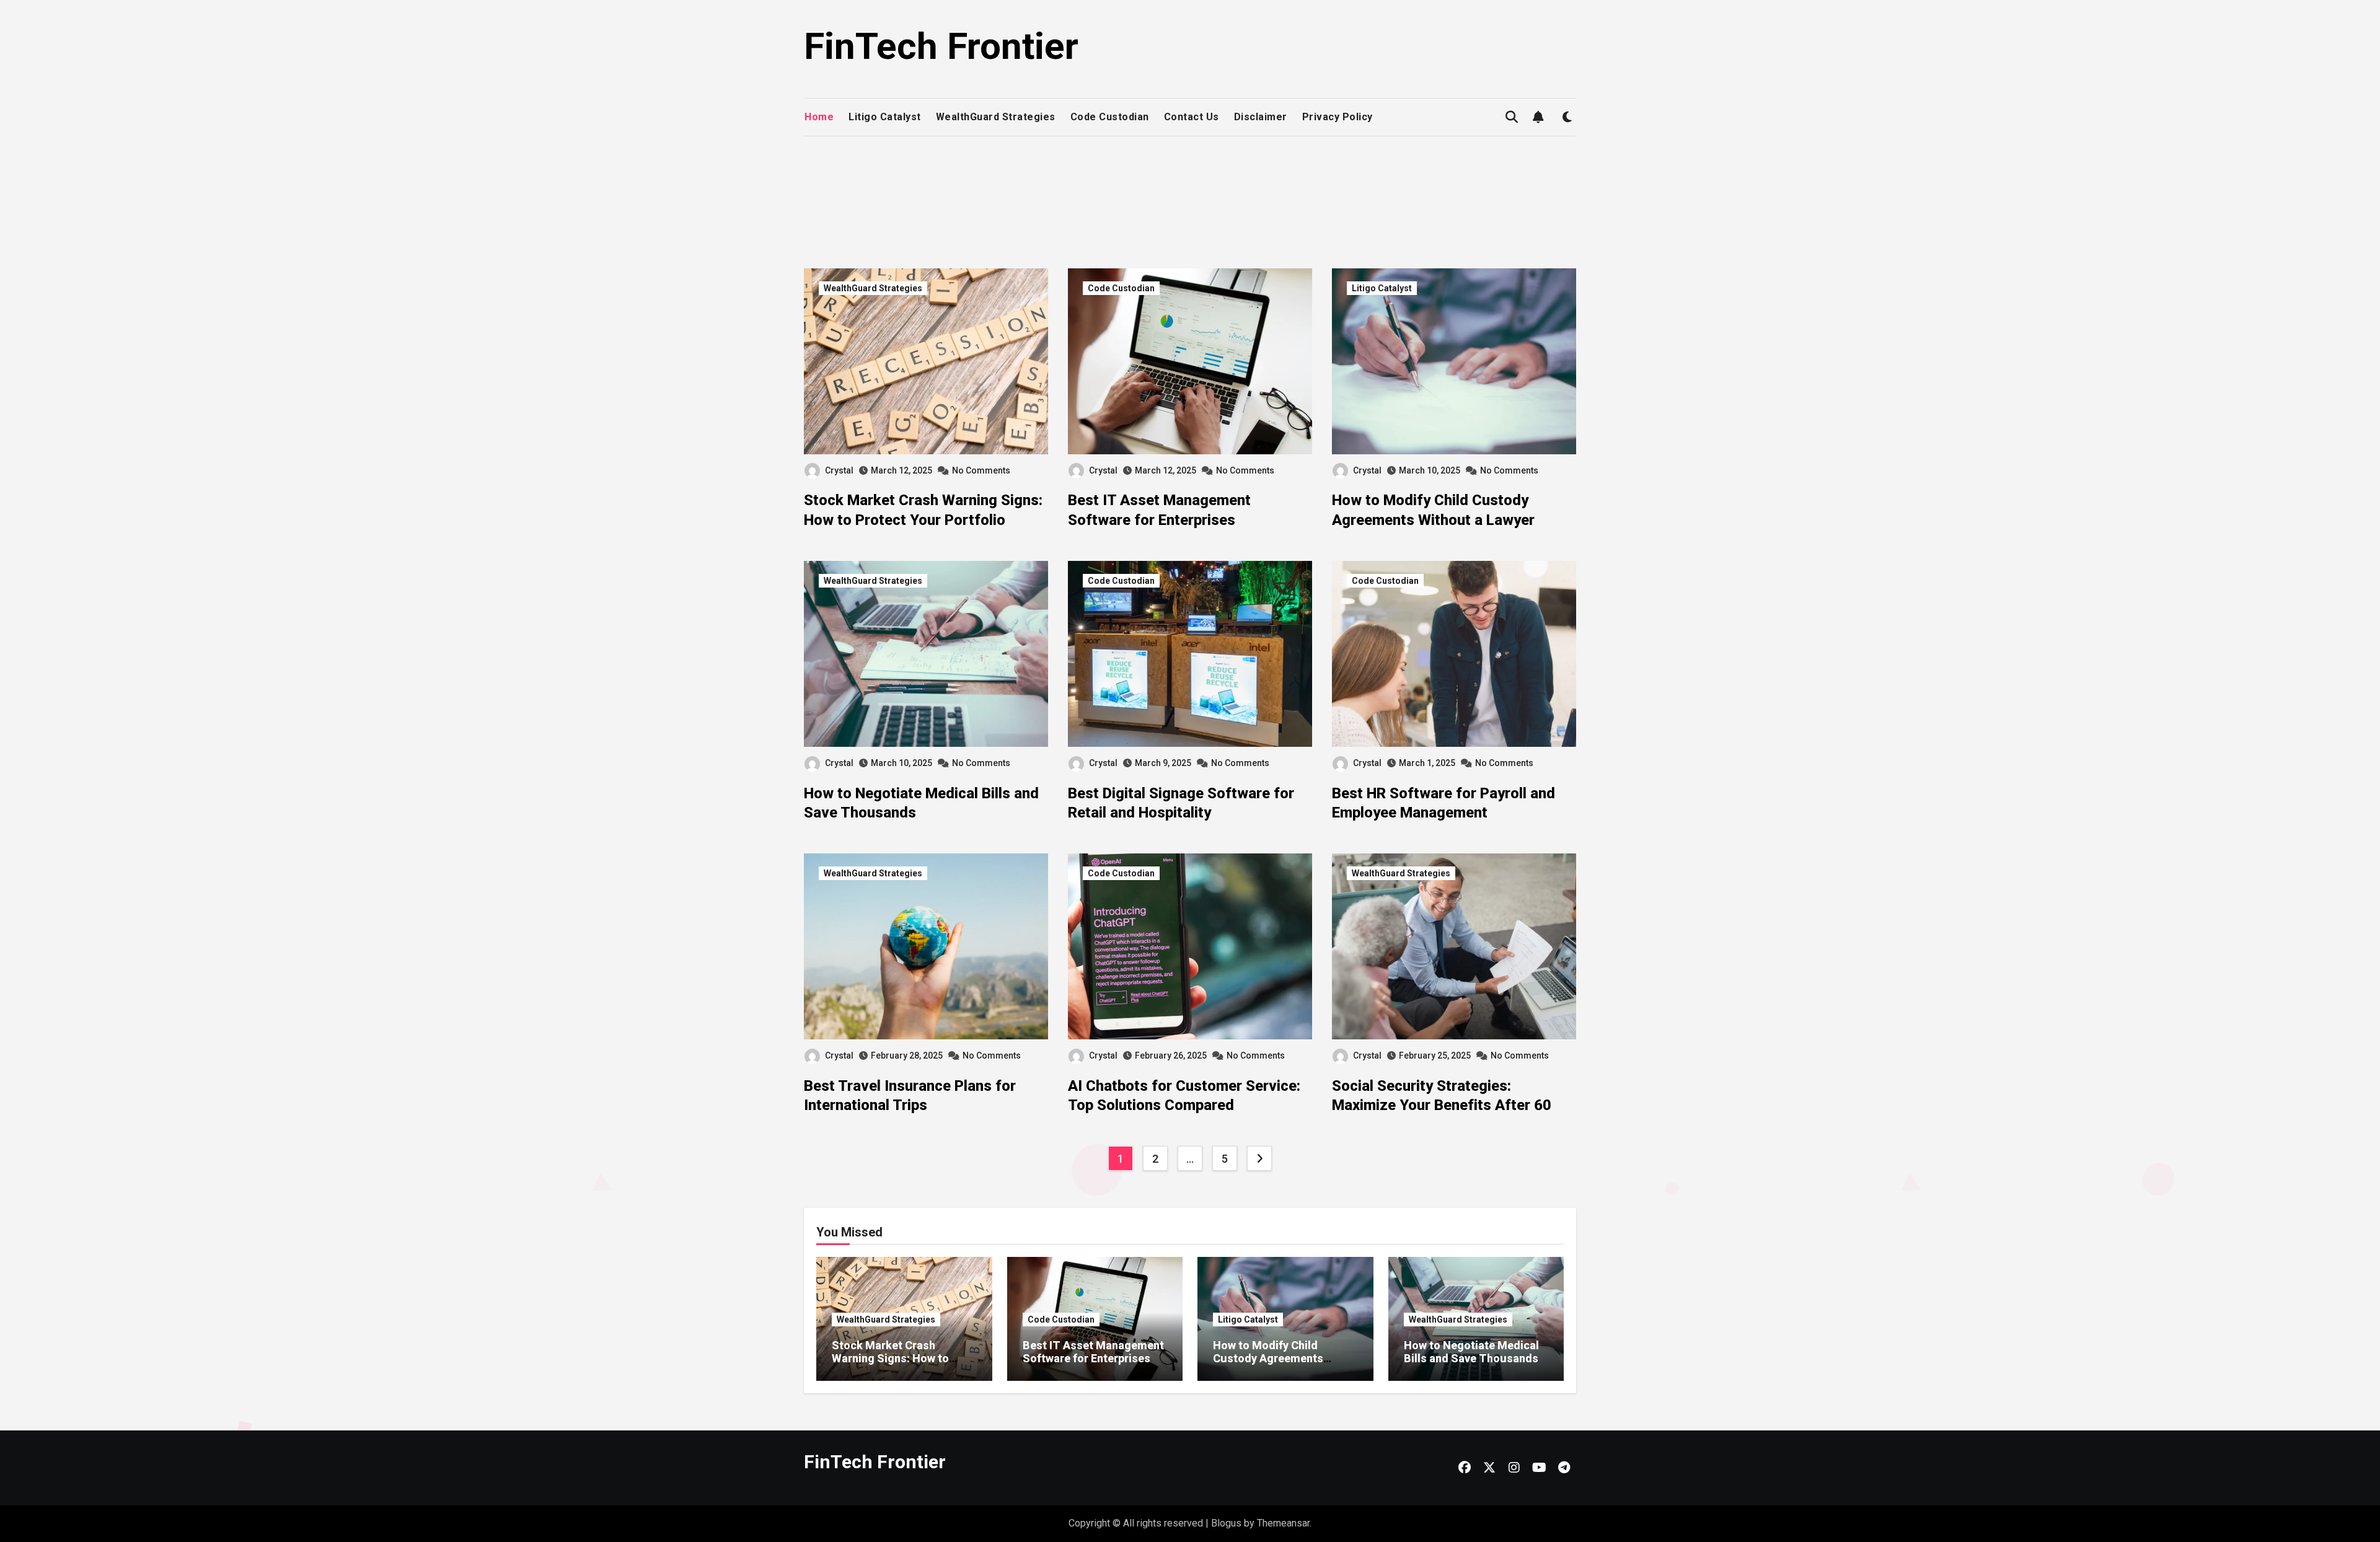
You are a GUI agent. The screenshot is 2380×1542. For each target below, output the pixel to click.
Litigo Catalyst (885, 117)
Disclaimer (1261, 117)
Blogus (1226, 1523)
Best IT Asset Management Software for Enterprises (1093, 1352)
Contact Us (1192, 117)
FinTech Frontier (941, 46)
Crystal (839, 470)
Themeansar (1283, 1523)
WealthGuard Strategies (996, 117)
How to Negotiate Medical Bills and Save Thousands (1471, 1352)
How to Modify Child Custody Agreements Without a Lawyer (1268, 1359)
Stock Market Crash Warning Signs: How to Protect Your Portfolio (890, 1359)
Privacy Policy (1338, 117)
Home (819, 117)
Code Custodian (1110, 117)
